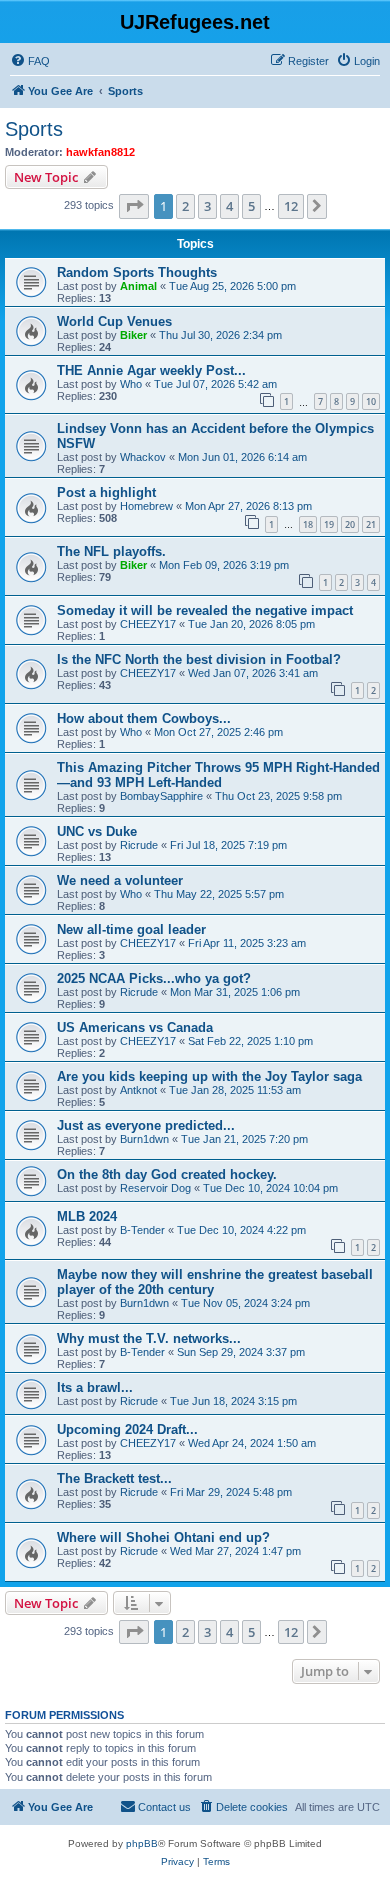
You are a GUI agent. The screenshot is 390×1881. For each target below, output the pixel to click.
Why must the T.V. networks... (149, 1338)
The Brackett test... (114, 1478)
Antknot (138, 1090)
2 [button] (185, 206)
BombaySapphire (161, 796)
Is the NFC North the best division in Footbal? (199, 659)
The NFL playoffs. (111, 551)
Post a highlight (106, 492)
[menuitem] (30, 61)
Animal (138, 286)
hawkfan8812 (100, 152)
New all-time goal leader (131, 929)
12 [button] (291, 206)
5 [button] (251, 206)
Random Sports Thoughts (137, 272)
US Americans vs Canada (135, 1027)
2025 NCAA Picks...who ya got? (154, 978)
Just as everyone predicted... (146, 1125)
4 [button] (229, 206)
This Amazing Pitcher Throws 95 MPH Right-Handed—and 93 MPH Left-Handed (218, 775)
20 (350, 524)
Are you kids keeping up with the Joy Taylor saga (209, 1076)
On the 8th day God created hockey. (167, 1174)
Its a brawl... (95, 1387)
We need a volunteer (120, 880)
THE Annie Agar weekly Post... (151, 370)
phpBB (142, 1843)
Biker (133, 335)
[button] (134, 206)
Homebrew (146, 506)
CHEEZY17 (148, 624)
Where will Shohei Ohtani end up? (163, 1537)
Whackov (143, 457)
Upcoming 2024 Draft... (127, 1429)
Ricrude (139, 845)
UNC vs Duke (97, 831)
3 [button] (207, 206)
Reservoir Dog (155, 1188)
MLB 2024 (87, 1216)
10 (371, 401)
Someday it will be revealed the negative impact (205, 610)
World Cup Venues (114, 321)
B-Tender (142, 1230)
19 (329, 524)
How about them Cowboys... (144, 718)
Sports (34, 129)
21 (371, 524)
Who (131, 384)
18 (308, 524)
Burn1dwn (144, 1139)
